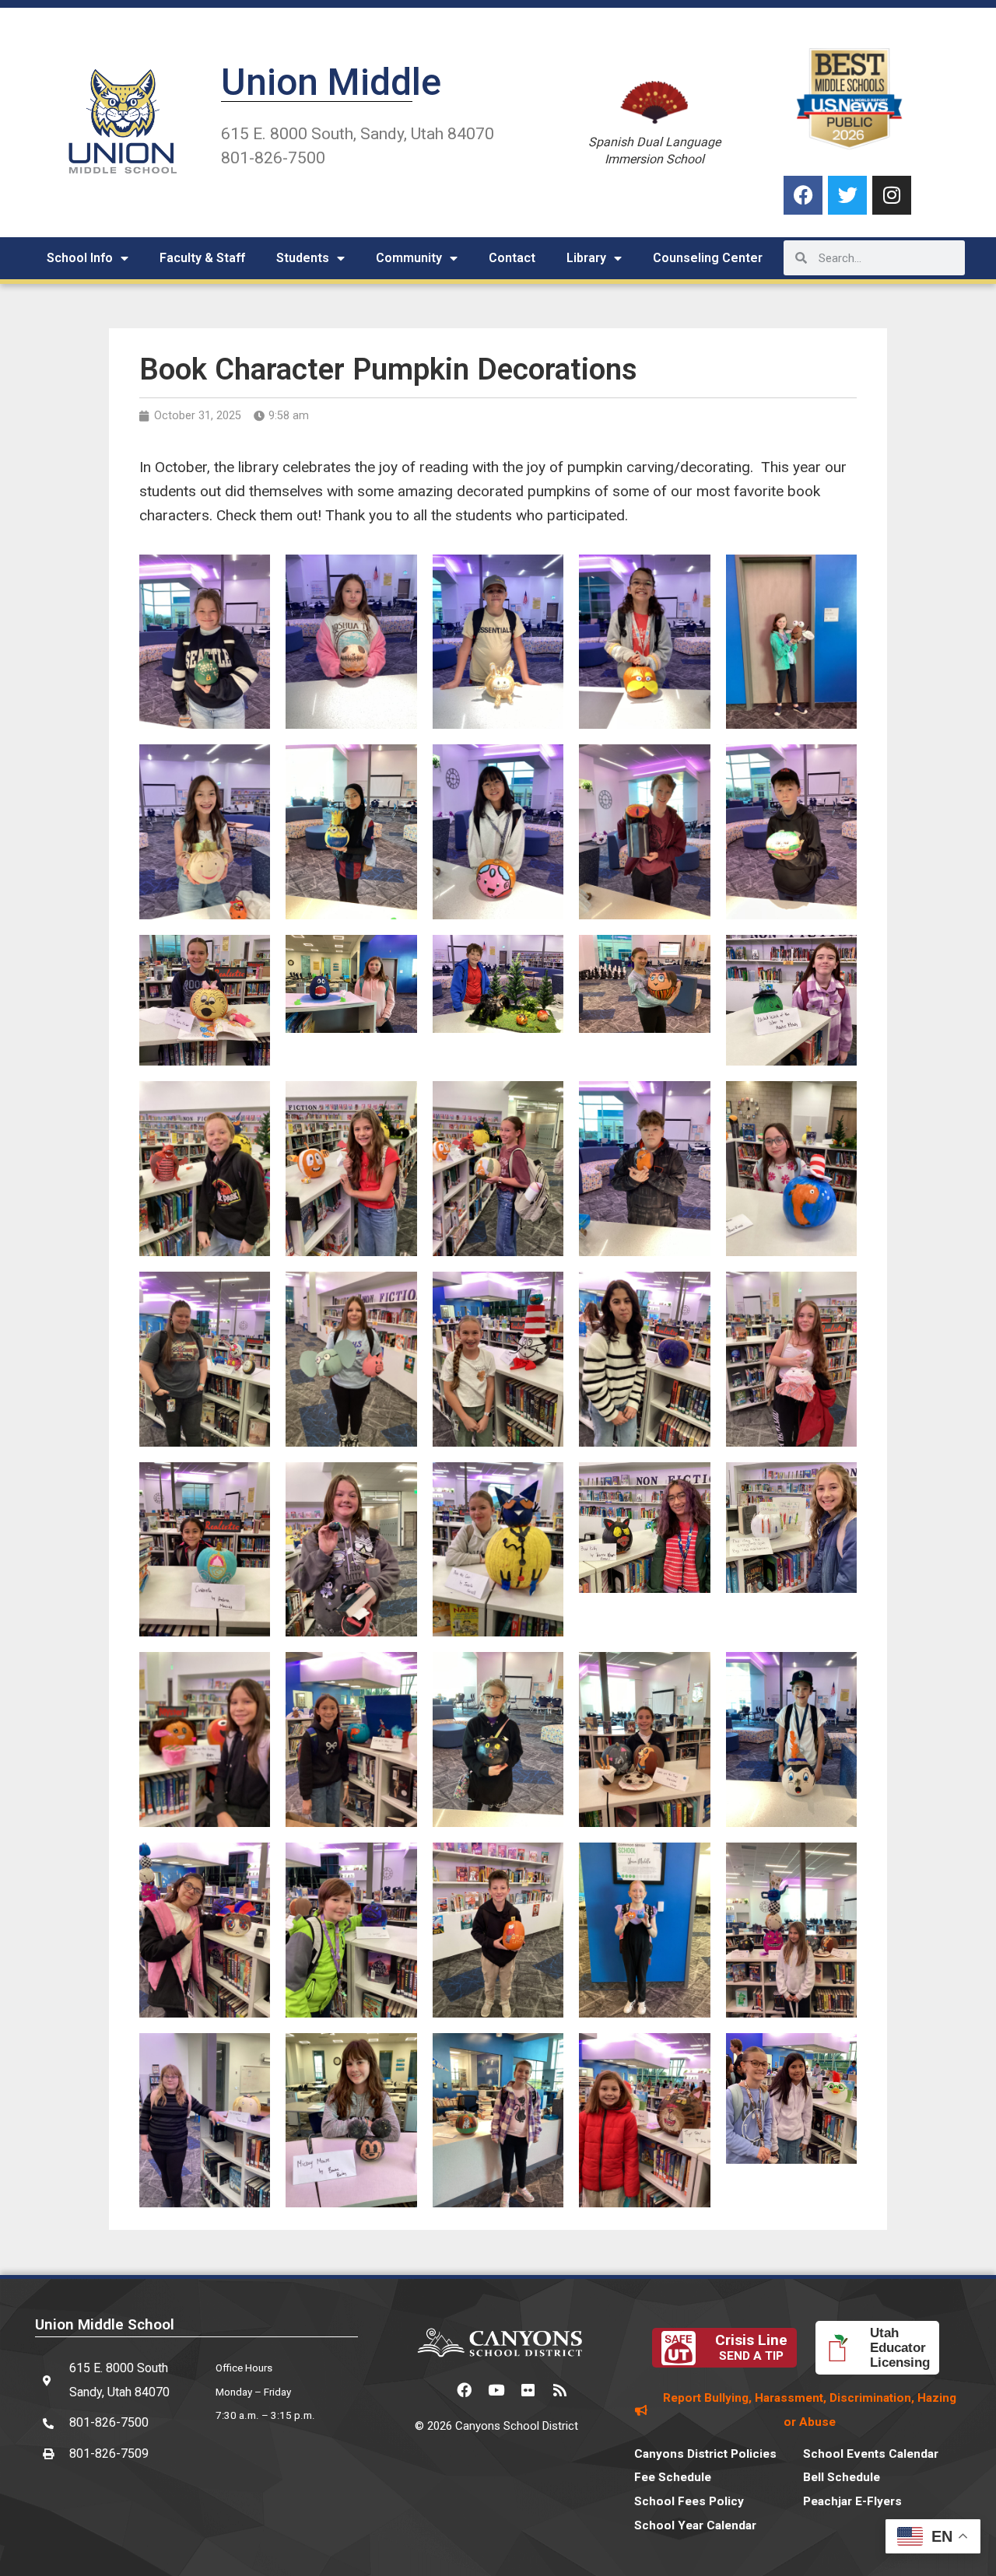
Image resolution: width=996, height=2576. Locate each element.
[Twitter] (847, 195)
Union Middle (331, 82)
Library (586, 258)
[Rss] (560, 2390)
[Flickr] (528, 2390)
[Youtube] (496, 2390)
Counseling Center (708, 258)
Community (409, 258)
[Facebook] (803, 195)
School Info (80, 258)
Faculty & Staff (202, 258)
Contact (512, 258)
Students (303, 258)
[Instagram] (892, 195)
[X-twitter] (433, 2390)
